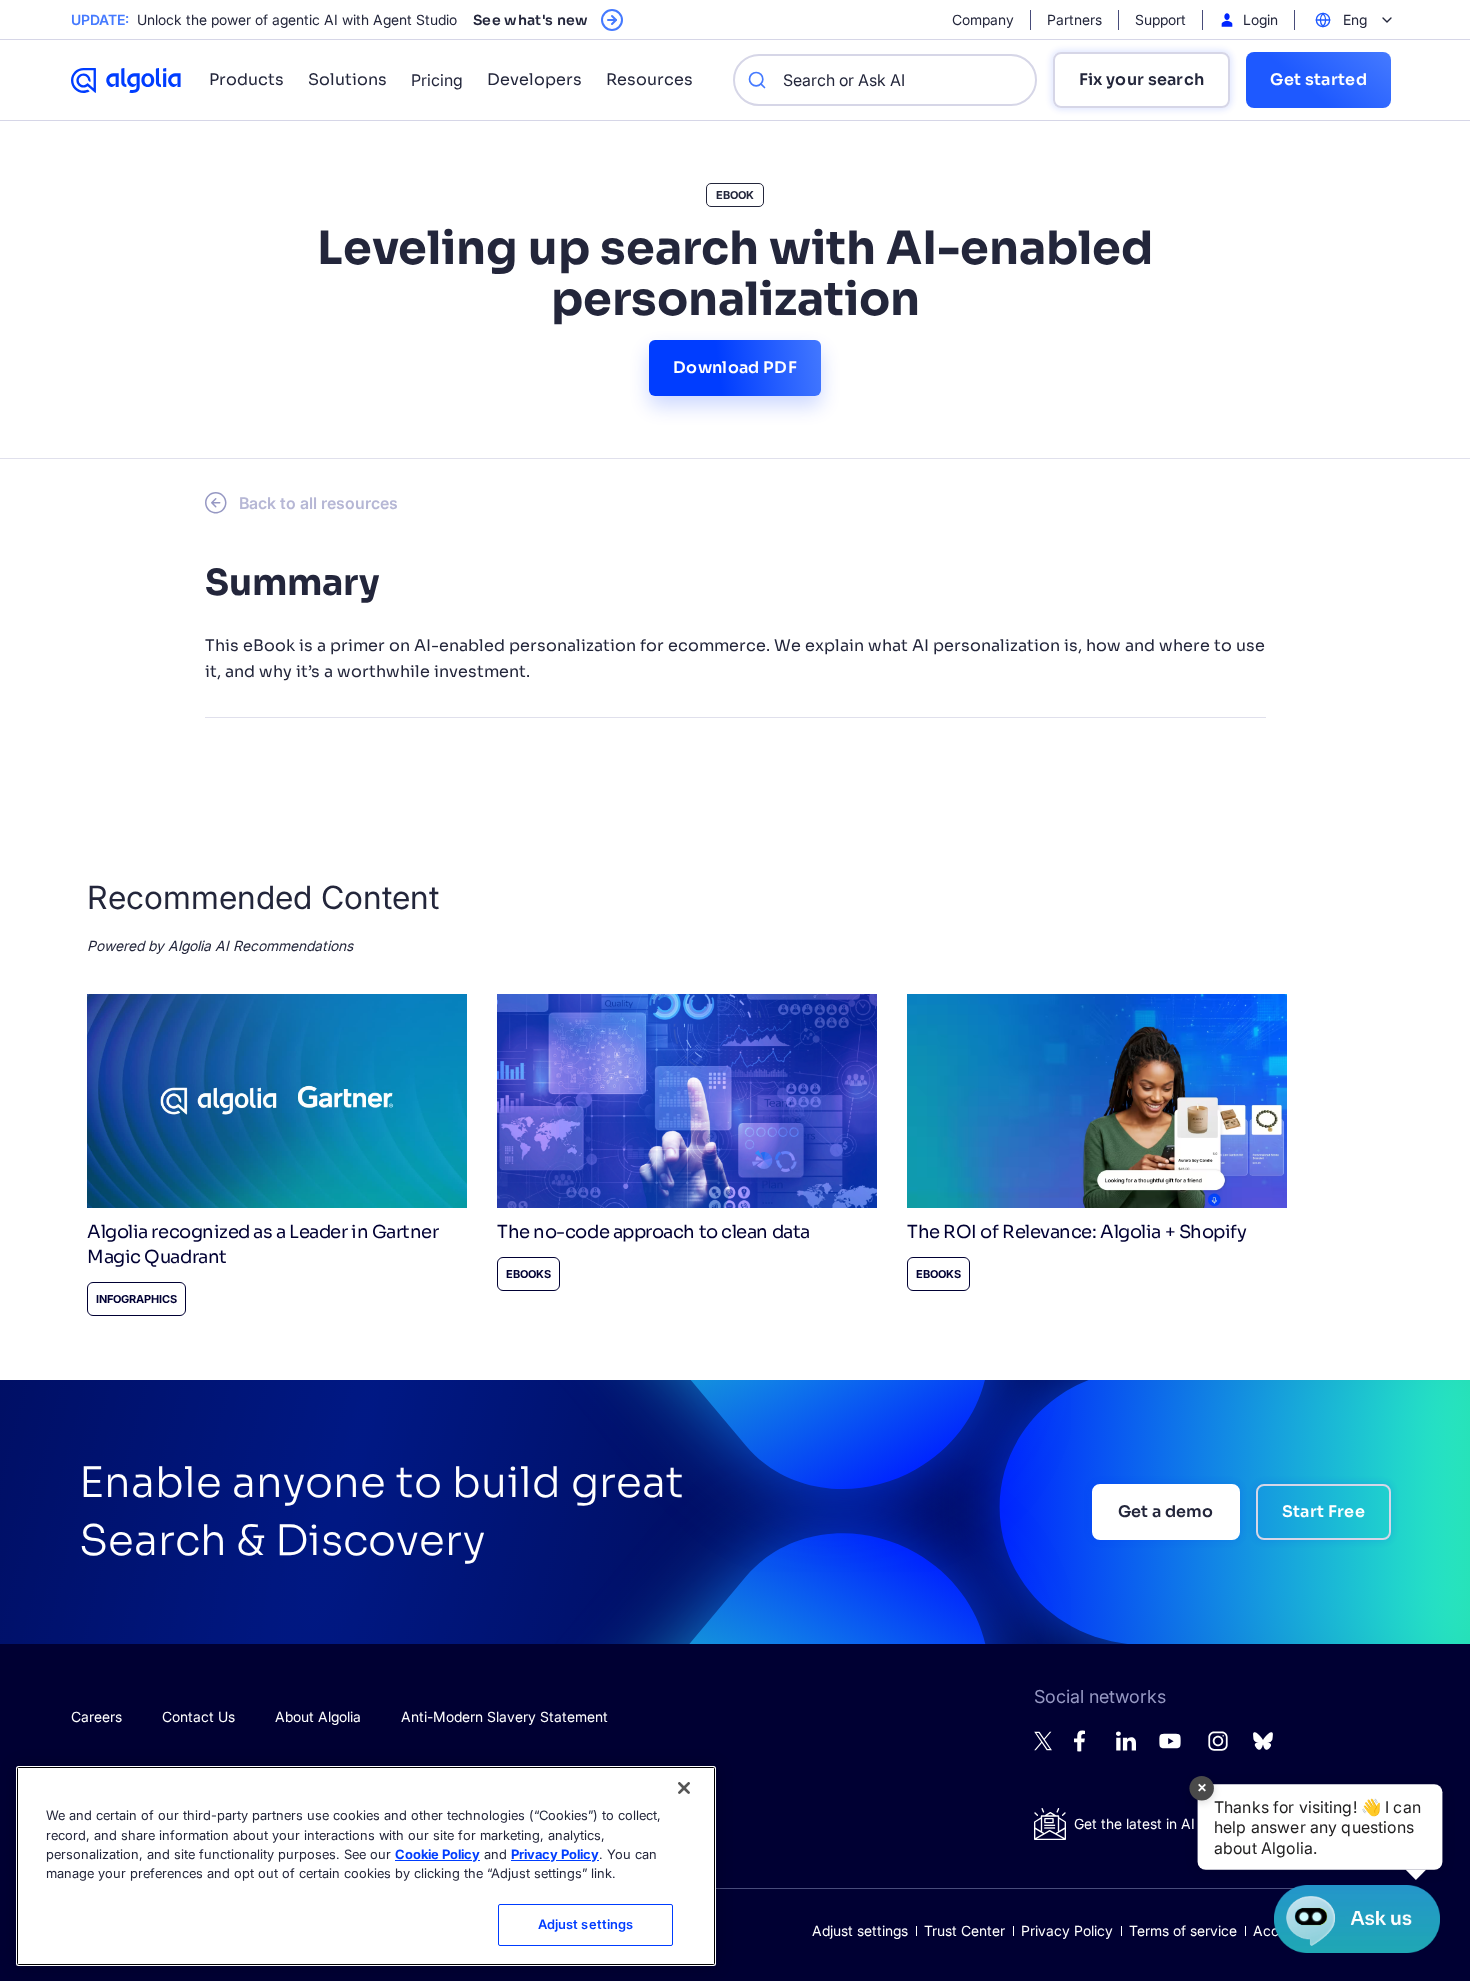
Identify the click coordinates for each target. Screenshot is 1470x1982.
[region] (366, 1866)
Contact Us (198, 1716)
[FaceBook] (1085, 1746)
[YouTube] (1170, 1749)
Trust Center (964, 1930)
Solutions (347, 79)
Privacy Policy (1067, 1930)
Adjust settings (860, 1930)
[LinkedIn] (1126, 1745)
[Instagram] (1218, 1749)
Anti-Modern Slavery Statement (504, 1716)
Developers (534, 79)
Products (246, 79)
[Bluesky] (1263, 1746)
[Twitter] (1044, 1745)
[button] (1320, 1827)
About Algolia (318, 1716)
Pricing (437, 80)
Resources (649, 79)
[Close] (684, 1788)
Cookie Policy (437, 1854)
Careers (96, 1716)
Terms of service (1183, 1930)
